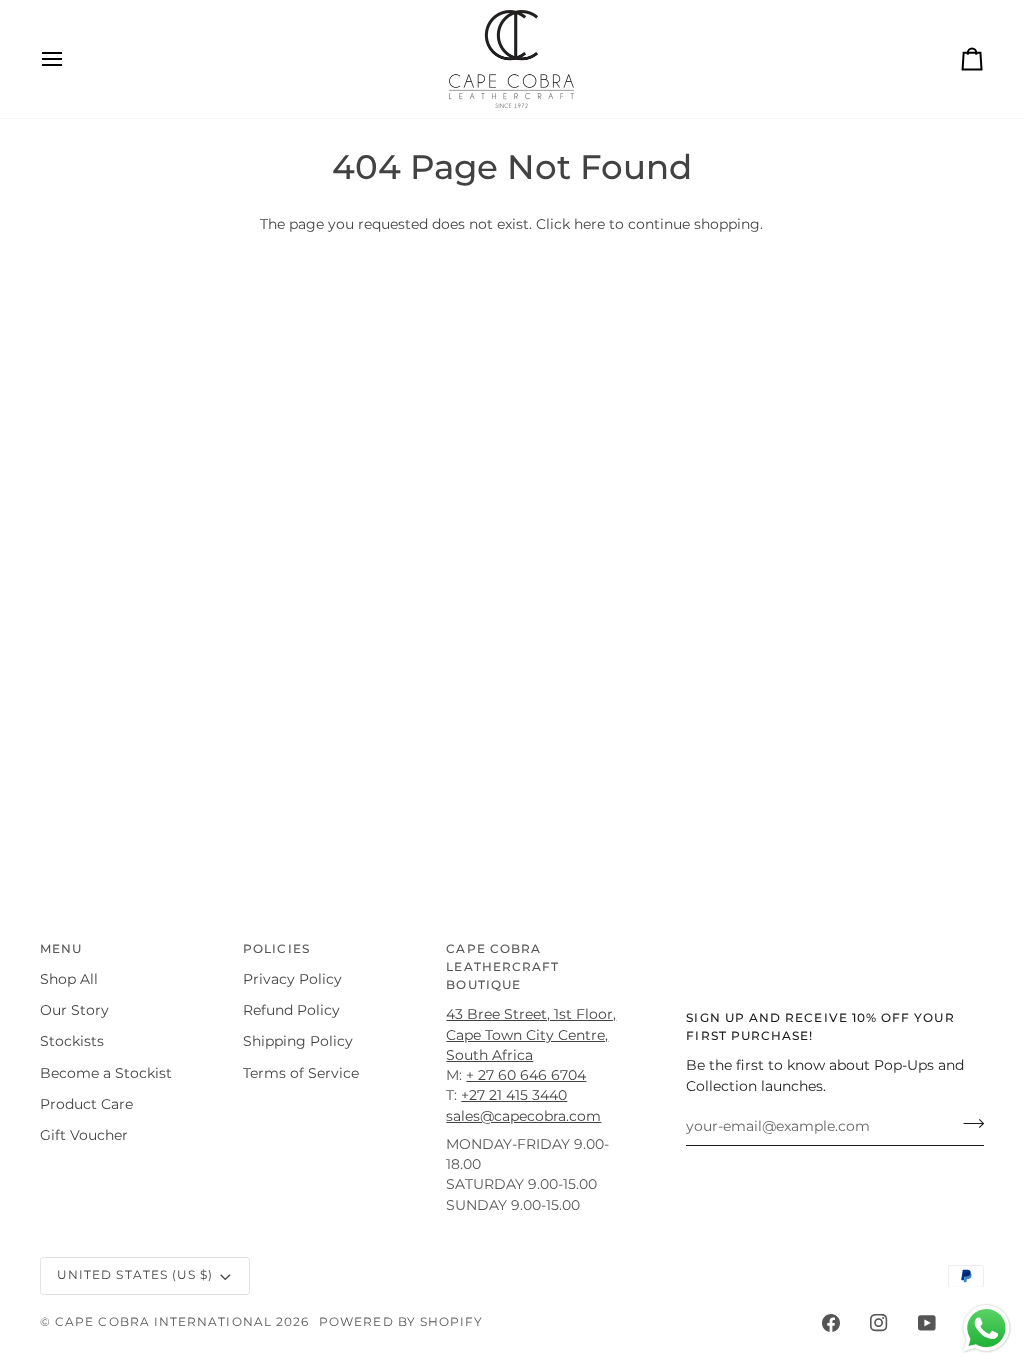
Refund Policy (291, 1010)
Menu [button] (61, 949)
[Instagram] (879, 1323)
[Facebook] (831, 1323)
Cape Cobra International (163, 1322)
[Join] (967, 1124)
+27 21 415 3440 (514, 1095)
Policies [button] (276, 949)
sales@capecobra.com (523, 1116)
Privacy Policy (292, 979)
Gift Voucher (84, 1135)
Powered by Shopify (401, 1322)
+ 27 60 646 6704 (526, 1075)
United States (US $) (135, 1275)
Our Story (74, 1010)
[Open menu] (70, 59)
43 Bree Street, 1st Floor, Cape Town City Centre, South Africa (531, 1034)
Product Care (86, 1104)
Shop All (69, 979)
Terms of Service (301, 1073)
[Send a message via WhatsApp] (986, 1328)
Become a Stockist (106, 1073)
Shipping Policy (298, 1041)
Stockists (72, 1041)
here (589, 224)
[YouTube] (927, 1323)
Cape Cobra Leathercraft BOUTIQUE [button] (502, 967)
